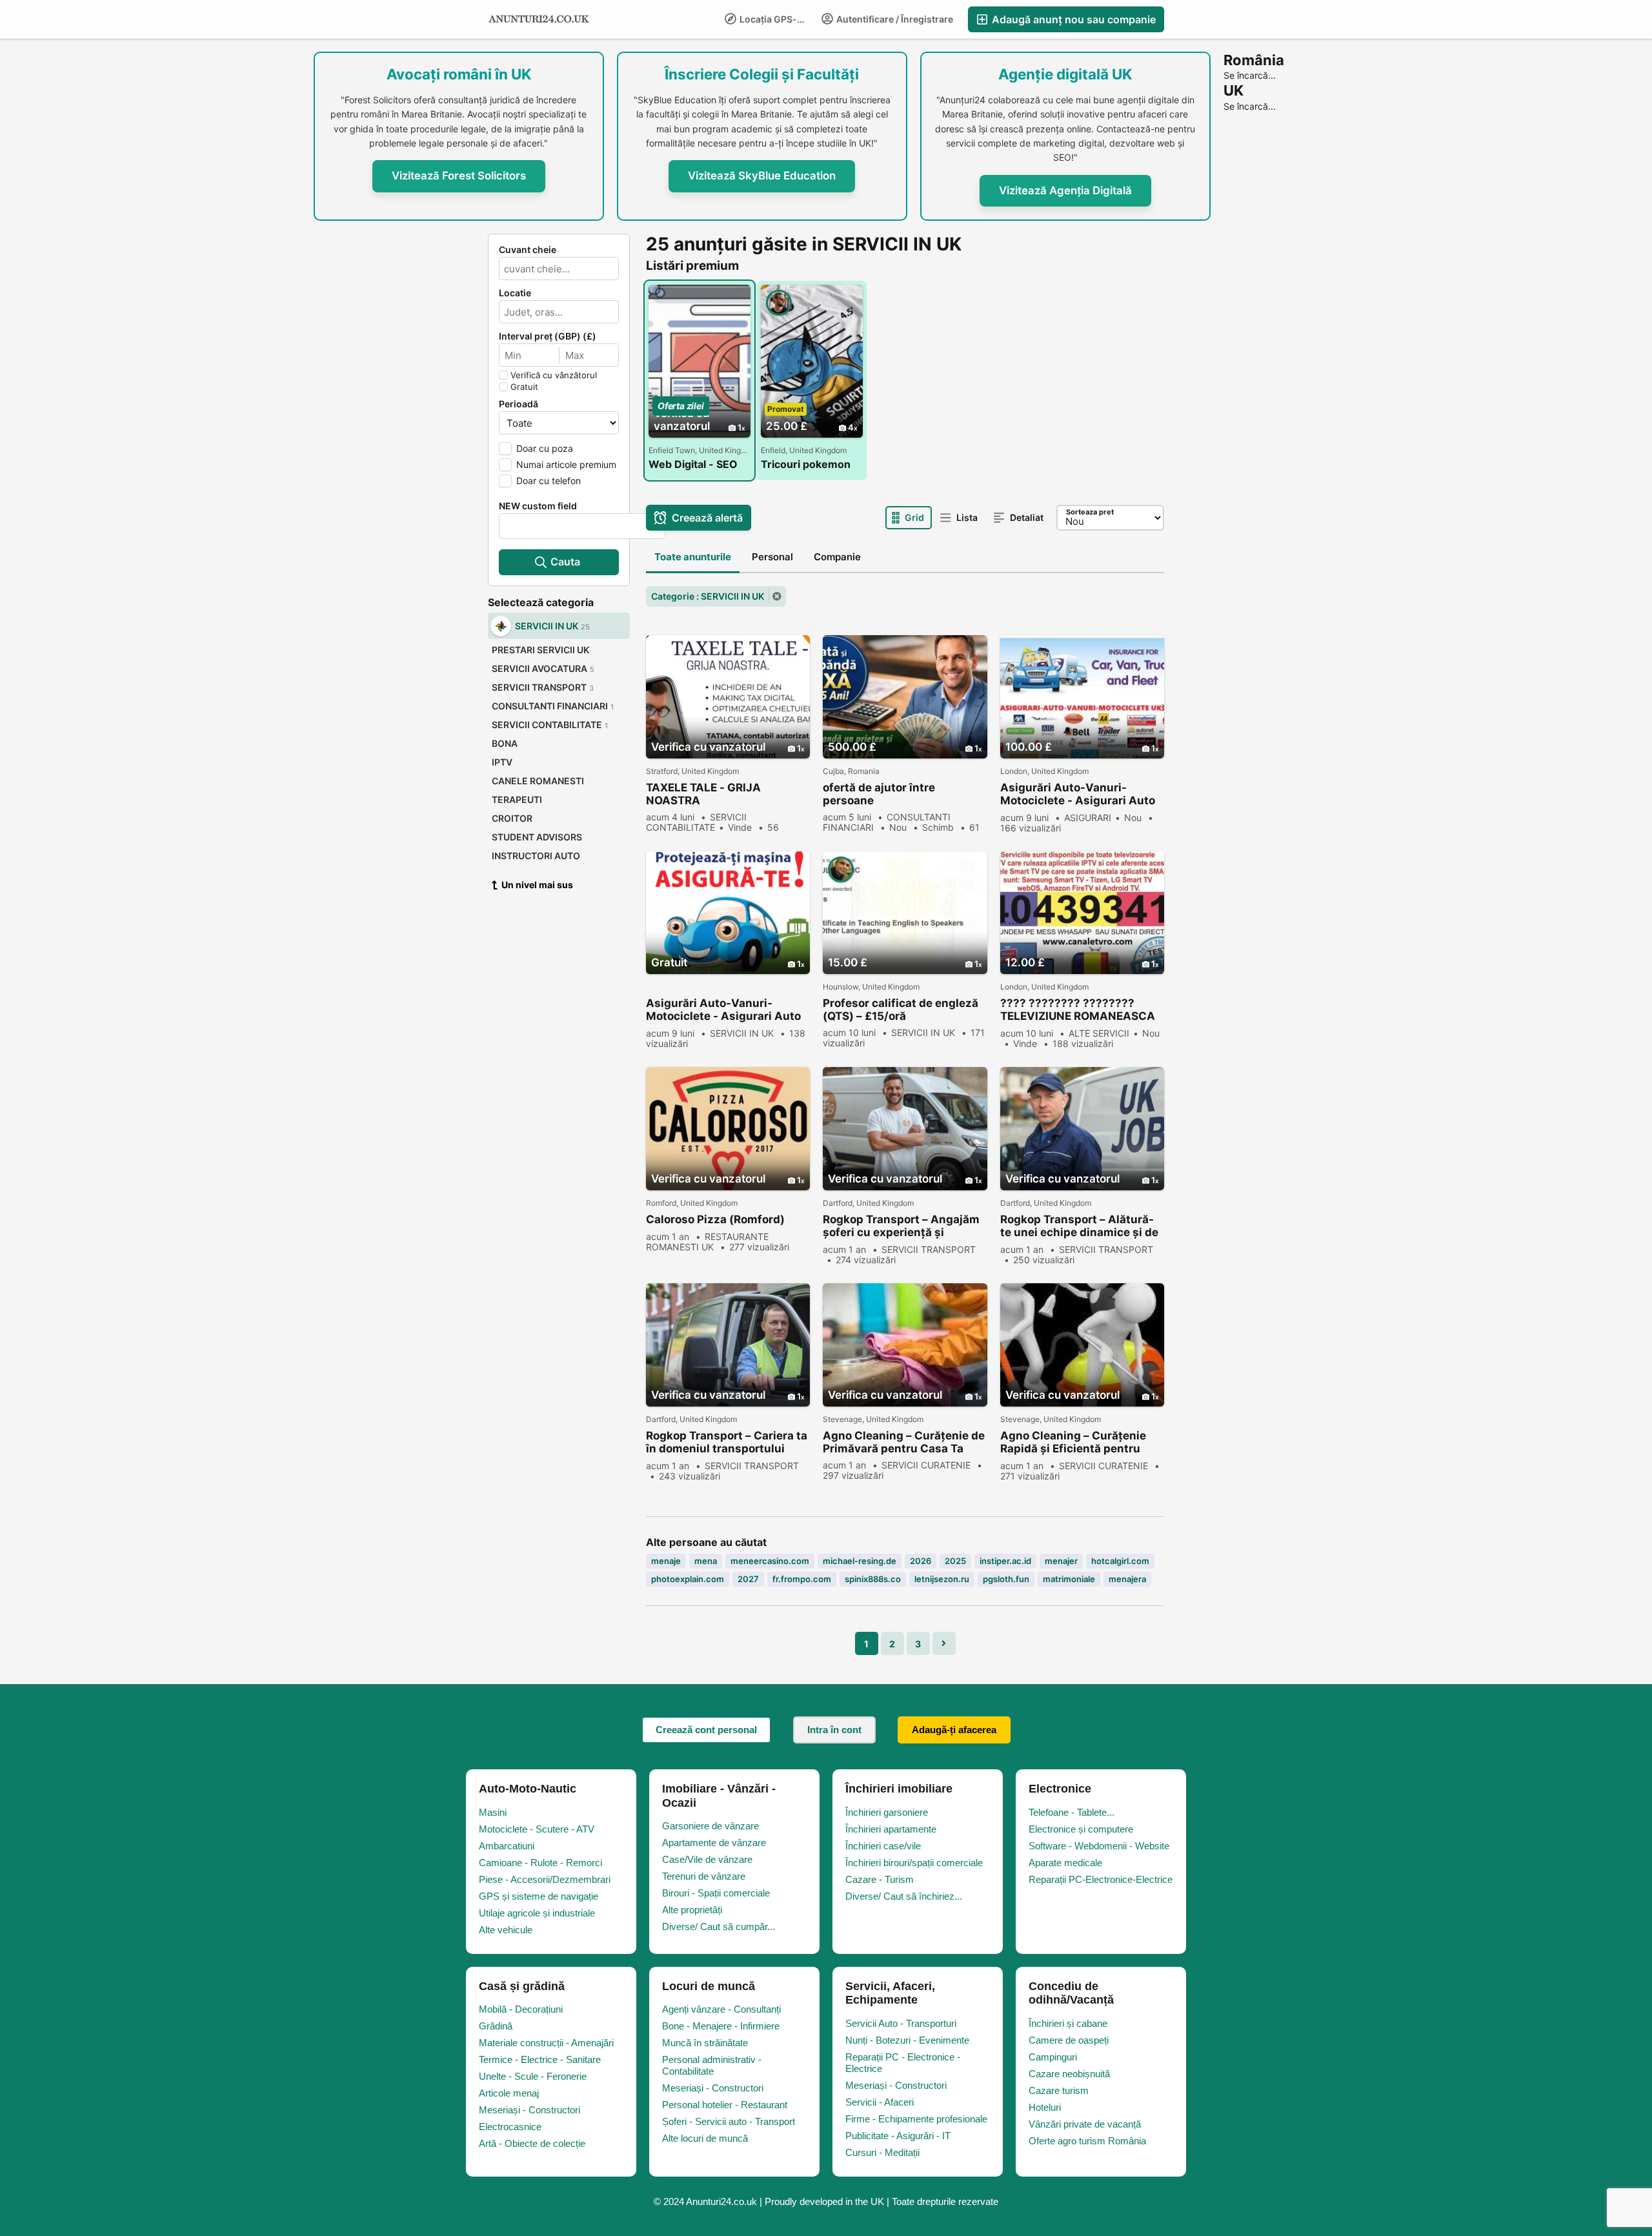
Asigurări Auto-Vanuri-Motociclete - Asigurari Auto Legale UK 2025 (1078, 794)
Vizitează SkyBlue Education (762, 176)
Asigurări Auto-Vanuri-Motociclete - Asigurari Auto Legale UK (723, 1010)
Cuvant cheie (528, 250)
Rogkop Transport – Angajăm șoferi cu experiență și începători (901, 1226)
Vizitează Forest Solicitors (459, 176)
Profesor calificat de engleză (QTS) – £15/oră (901, 1010)
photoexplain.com (688, 1579)
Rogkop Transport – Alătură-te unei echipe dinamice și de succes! (1079, 1226)
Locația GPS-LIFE (776, 19)
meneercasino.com (770, 1561)
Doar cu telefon (549, 481)
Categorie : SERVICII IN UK (708, 596)
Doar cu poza (545, 448)
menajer (1061, 1561)
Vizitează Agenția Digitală (1065, 190)
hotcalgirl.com (1120, 1561)
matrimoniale (1069, 1579)
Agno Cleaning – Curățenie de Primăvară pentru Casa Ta (904, 1442)
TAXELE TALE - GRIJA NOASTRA (703, 794)
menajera (1127, 1579)
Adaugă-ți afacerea (954, 1730)
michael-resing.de (860, 1561)
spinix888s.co (873, 1579)
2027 (748, 1579)
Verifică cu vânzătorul (554, 375)
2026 (921, 1561)
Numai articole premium (566, 464)
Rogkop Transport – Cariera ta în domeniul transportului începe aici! (727, 1442)
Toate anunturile (693, 557)
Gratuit (524, 387)
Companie (837, 557)
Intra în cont (834, 1730)
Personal (772, 557)
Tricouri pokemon (806, 464)
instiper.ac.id (1005, 1561)
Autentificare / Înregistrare (894, 19)
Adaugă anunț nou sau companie (1073, 19)
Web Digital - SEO (693, 464)
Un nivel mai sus (537, 885)
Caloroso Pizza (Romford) (715, 1219)
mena (706, 1561)
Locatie (515, 293)
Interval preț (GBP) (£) (548, 336)
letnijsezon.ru (942, 1579)
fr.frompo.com (802, 1579)
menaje (666, 1561)
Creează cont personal (706, 1730)
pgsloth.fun (1006, 1579)
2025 (955, 1561)
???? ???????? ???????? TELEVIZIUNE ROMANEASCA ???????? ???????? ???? (1078, 1010)
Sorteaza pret (1090, 512)
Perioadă (519, 404)
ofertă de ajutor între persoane (879, 794)
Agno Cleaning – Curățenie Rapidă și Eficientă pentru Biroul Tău (1073, 1442)
